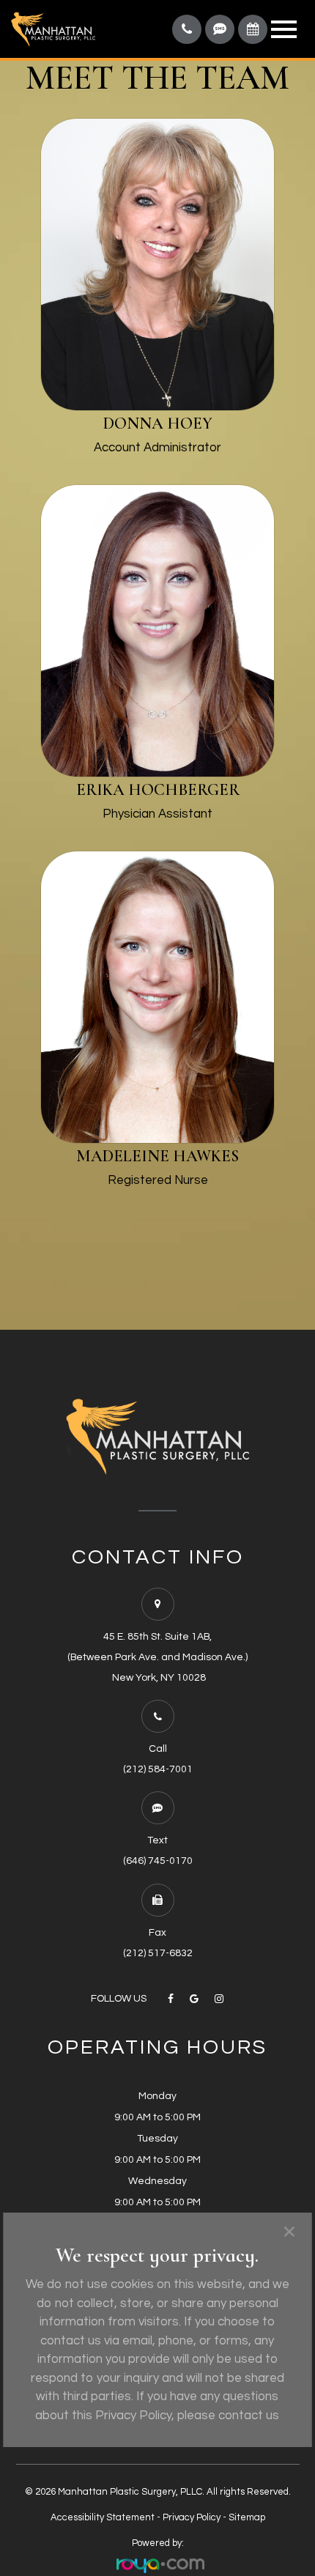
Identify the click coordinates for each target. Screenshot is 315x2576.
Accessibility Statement (103, 2517)
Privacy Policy (192, 2517)
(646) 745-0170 (158, 1861)
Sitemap (247, 2517)
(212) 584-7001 (158, 1769)
